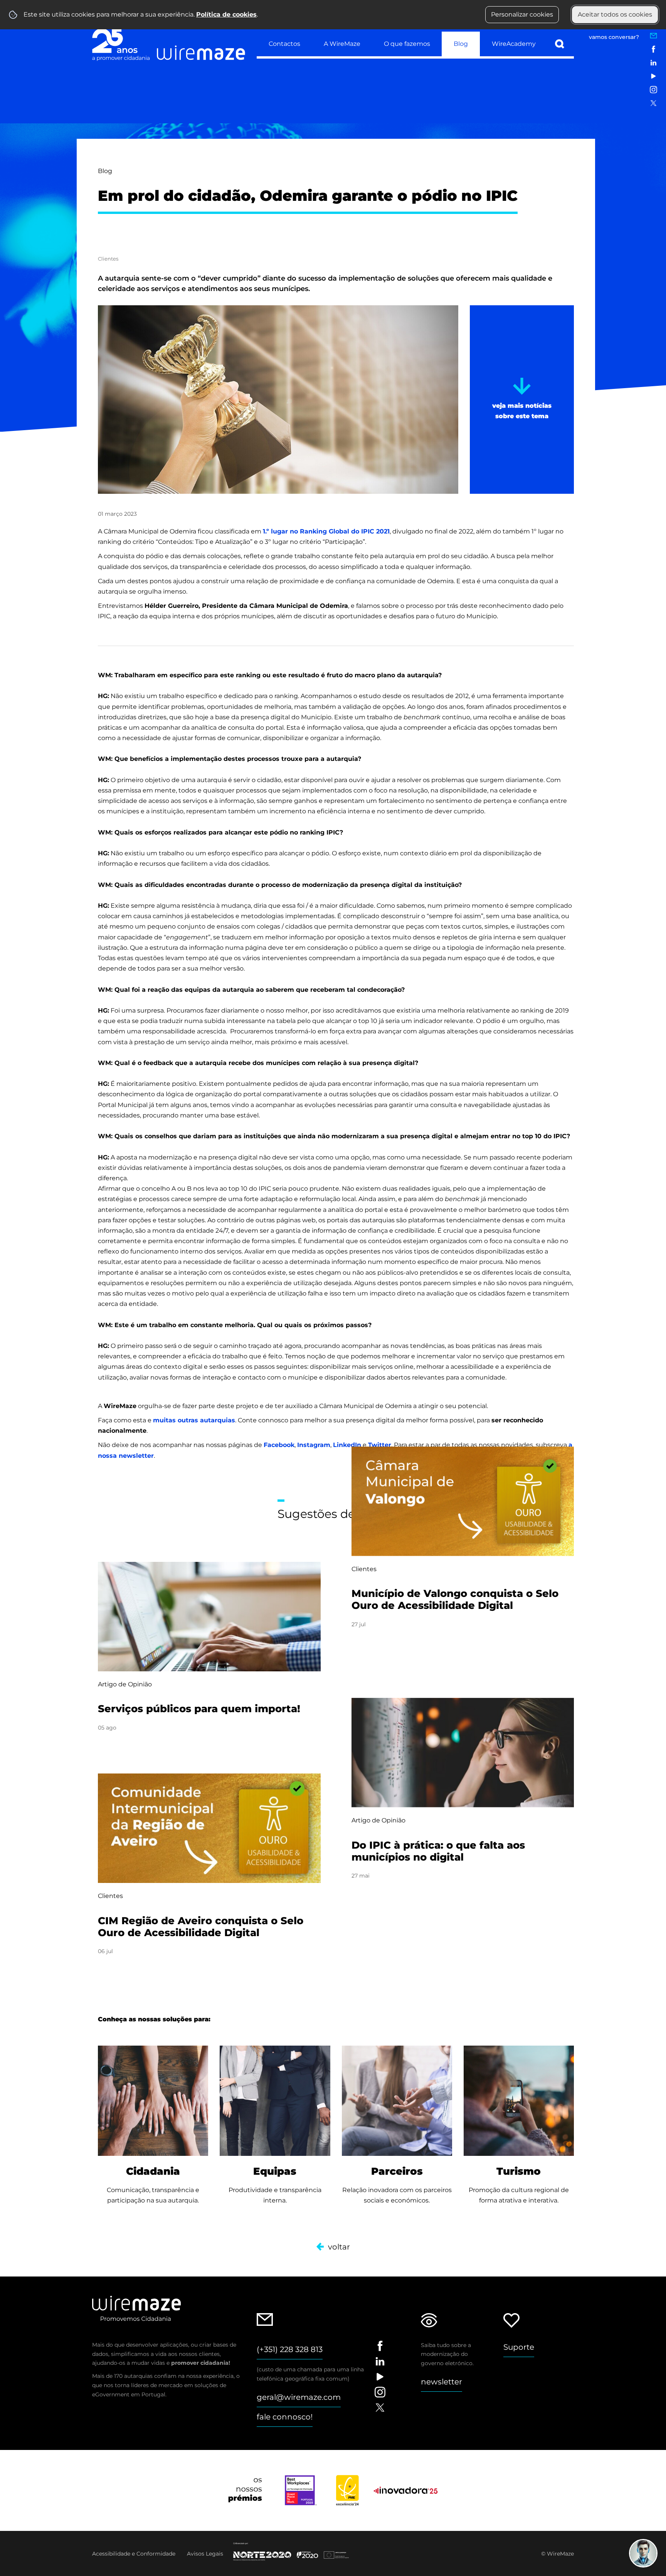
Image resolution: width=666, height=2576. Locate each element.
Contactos (284, 44)
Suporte (519, 2347)
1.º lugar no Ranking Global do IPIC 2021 (326, 531)
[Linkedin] (653, 63)
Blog (461, 44)
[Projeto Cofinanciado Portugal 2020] (296, 2552)
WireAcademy (514, 44)
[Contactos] (653, 36)
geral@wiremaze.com (299, 2397)
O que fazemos (407, 44)
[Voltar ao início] (169, 43)
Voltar (339, 2247)
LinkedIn (347, 1445)
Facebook (279, 1445)
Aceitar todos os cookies (615, 14)
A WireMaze (342, 44)
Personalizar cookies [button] (522, 14)
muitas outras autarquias (194, 1420)
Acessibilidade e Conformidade (134, 2554)
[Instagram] (653, 90)
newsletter (441, 2382)
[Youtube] (653, 76)
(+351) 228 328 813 (290, 2349)
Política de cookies (226, 14)
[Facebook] (653, 49)
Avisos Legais (205, 2554)
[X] (653, 103)
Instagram (314, 1445)
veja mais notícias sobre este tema (522, 411)
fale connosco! (285, 2417)
